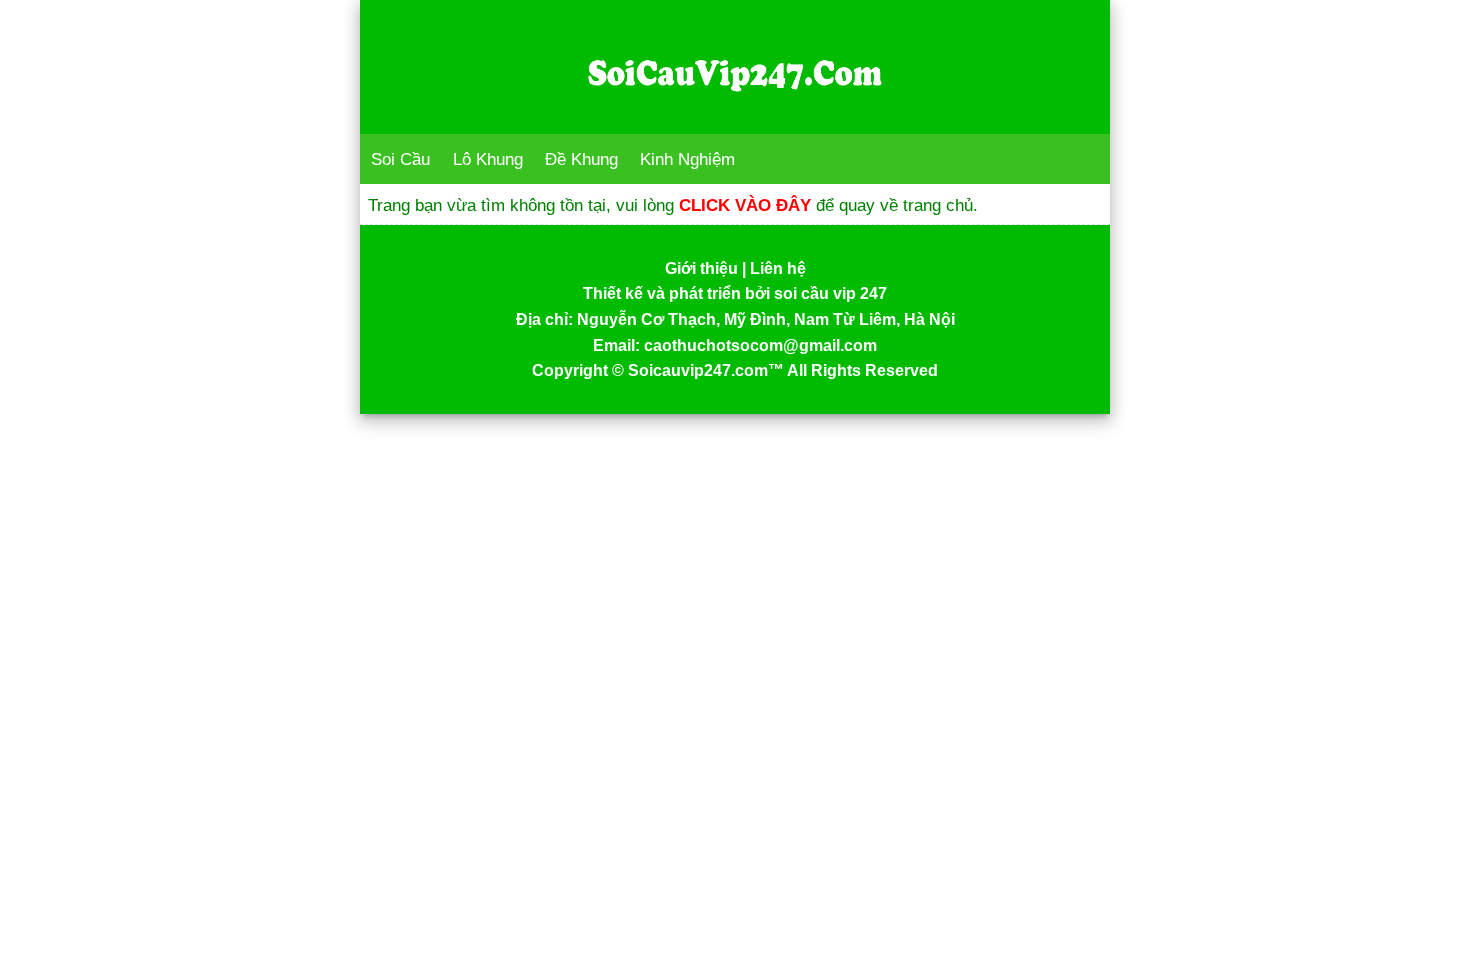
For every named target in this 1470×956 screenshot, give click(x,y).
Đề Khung (581, 159)
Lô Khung (488, 159)
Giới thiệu (701, 268)
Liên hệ (778, 268)
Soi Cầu (400, 159)
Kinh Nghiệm (687, 159)
